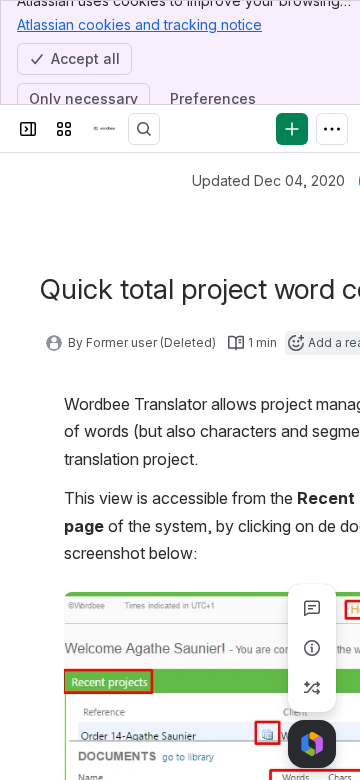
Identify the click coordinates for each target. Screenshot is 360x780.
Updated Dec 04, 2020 (268, 180)
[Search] (144, 129)
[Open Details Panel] (312, 648)
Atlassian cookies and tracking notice (139, 24)
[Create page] (312, 688)
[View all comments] (312, 608)
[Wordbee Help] (104, 129)
